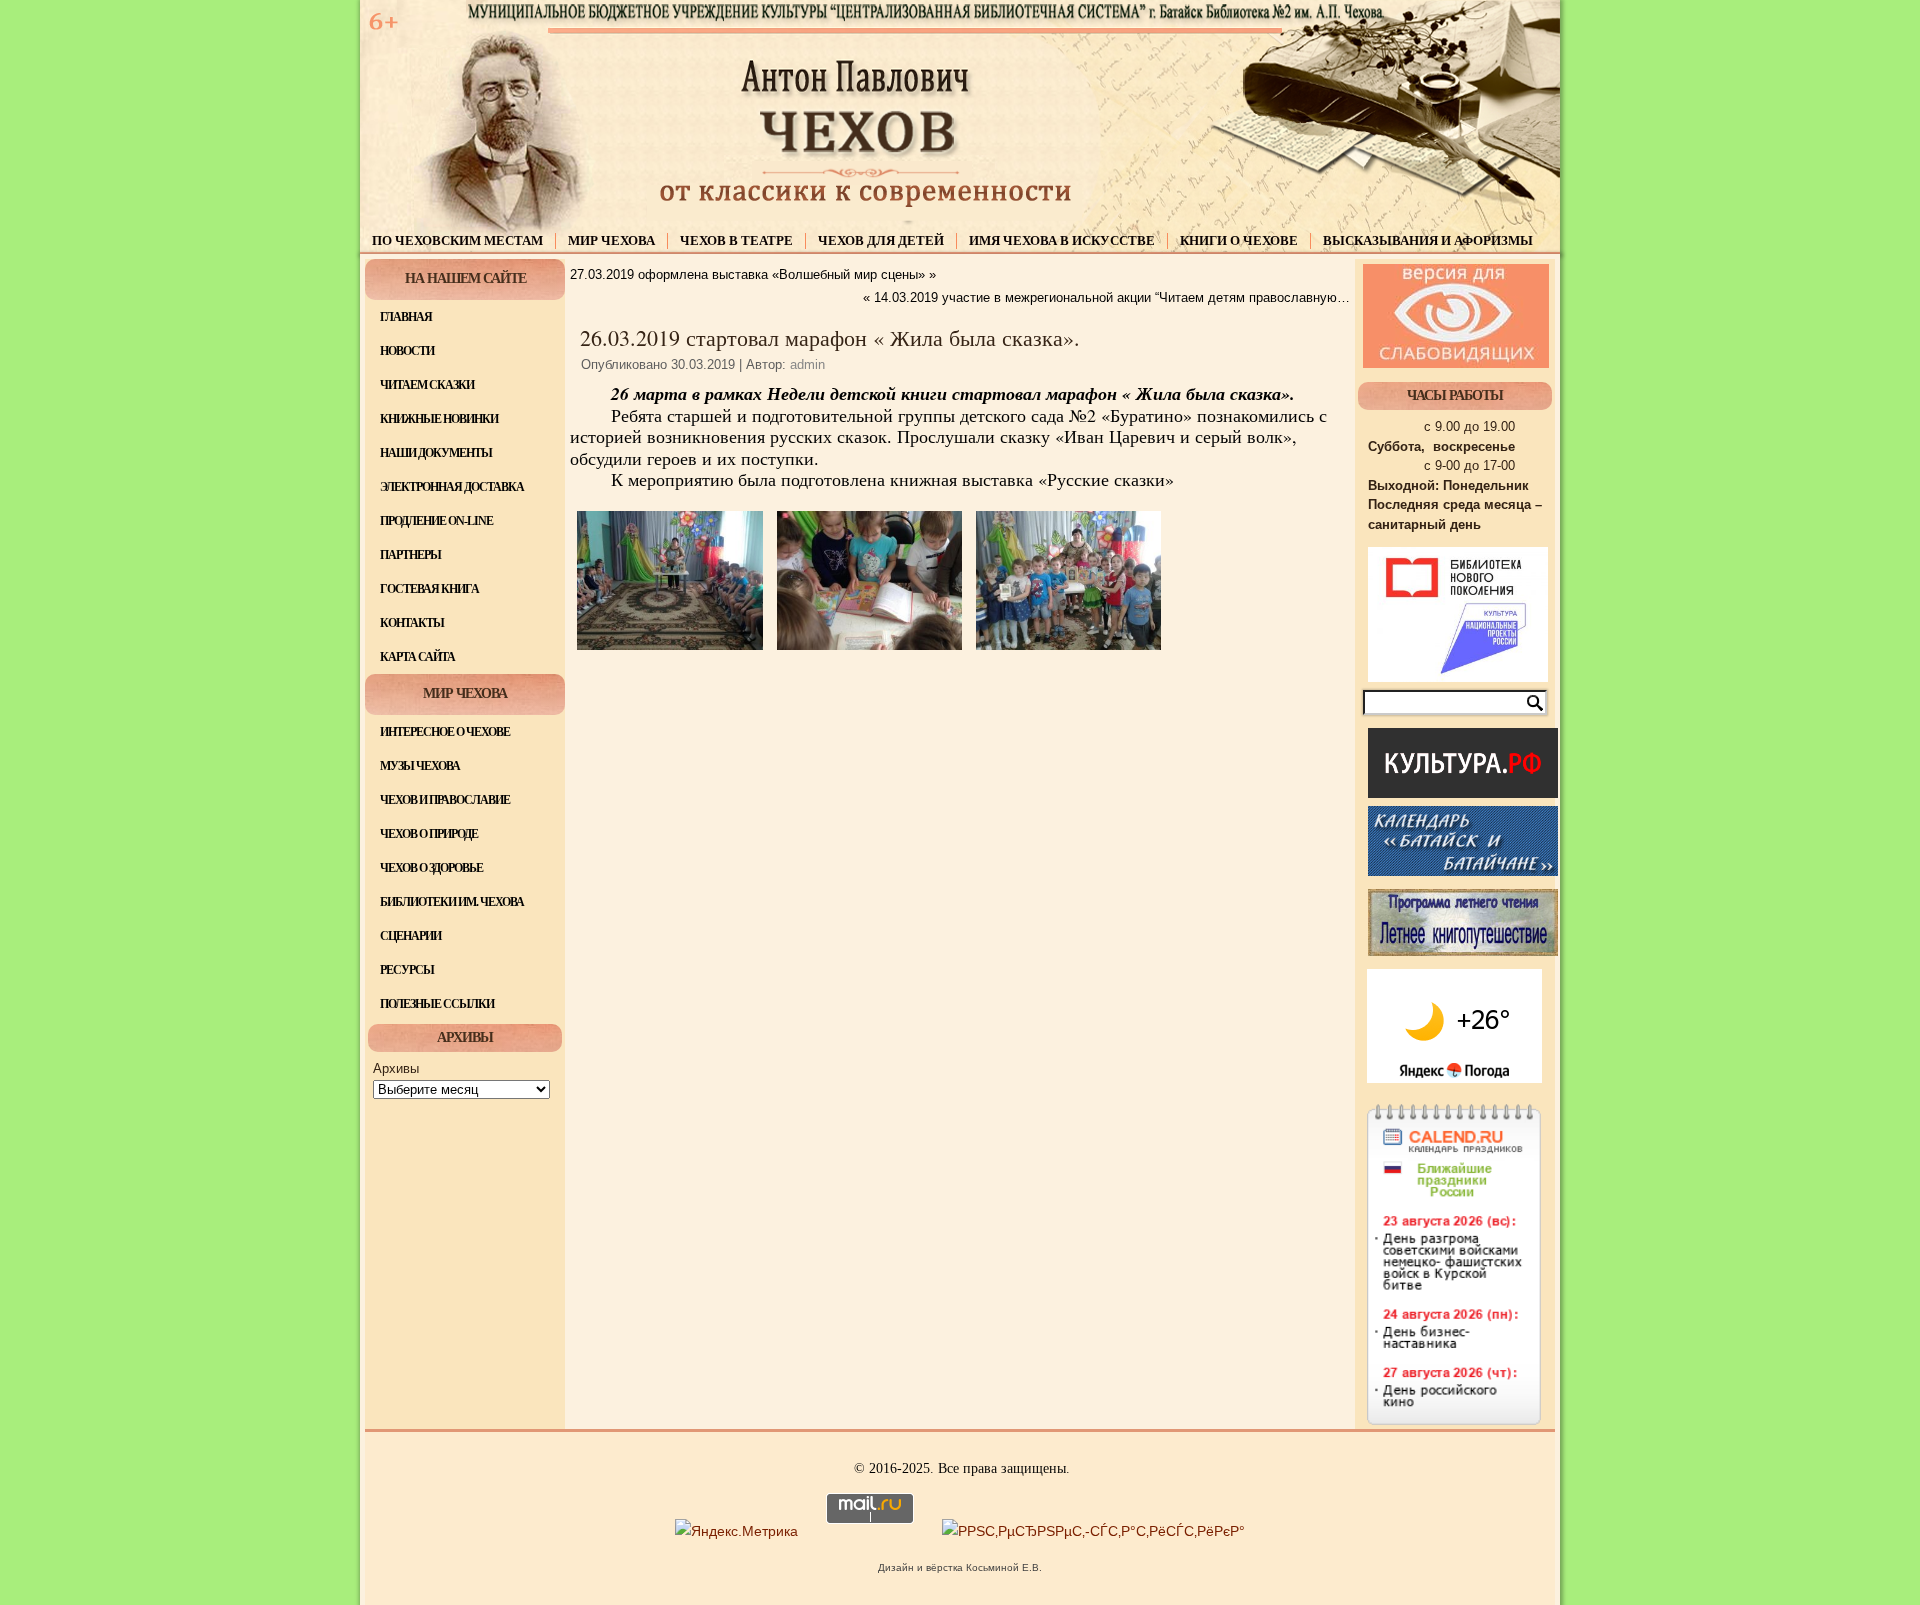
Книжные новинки (439, 419)
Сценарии (410, 936)
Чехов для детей (881, 240)
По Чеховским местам (457, 240)
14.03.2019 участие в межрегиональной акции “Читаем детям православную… (1112, 297)
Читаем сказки (427, 385)
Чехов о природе (429, 834)
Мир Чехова (611, 240)
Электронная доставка (452, 487)
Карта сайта (417, 657)
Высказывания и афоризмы (1428, 240)
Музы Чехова (420, 766)
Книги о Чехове (1239, 240)
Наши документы (436, 453)
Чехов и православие (445, 800)
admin (807, 364)
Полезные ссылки (437, 1004)
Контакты (412, 623)
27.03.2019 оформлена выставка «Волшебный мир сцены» (747, 274)
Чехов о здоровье (431, 868)
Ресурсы (407, 970)
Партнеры (410, 555)
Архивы (396, 1068)
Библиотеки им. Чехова (452, 902)
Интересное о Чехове (445, 732)
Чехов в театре (736, 240)
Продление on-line (436, 521)
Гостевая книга (429, 589)
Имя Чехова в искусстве (1062, 240)
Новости (407, 351)
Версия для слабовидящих (1456, 316)
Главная (406, 317)
